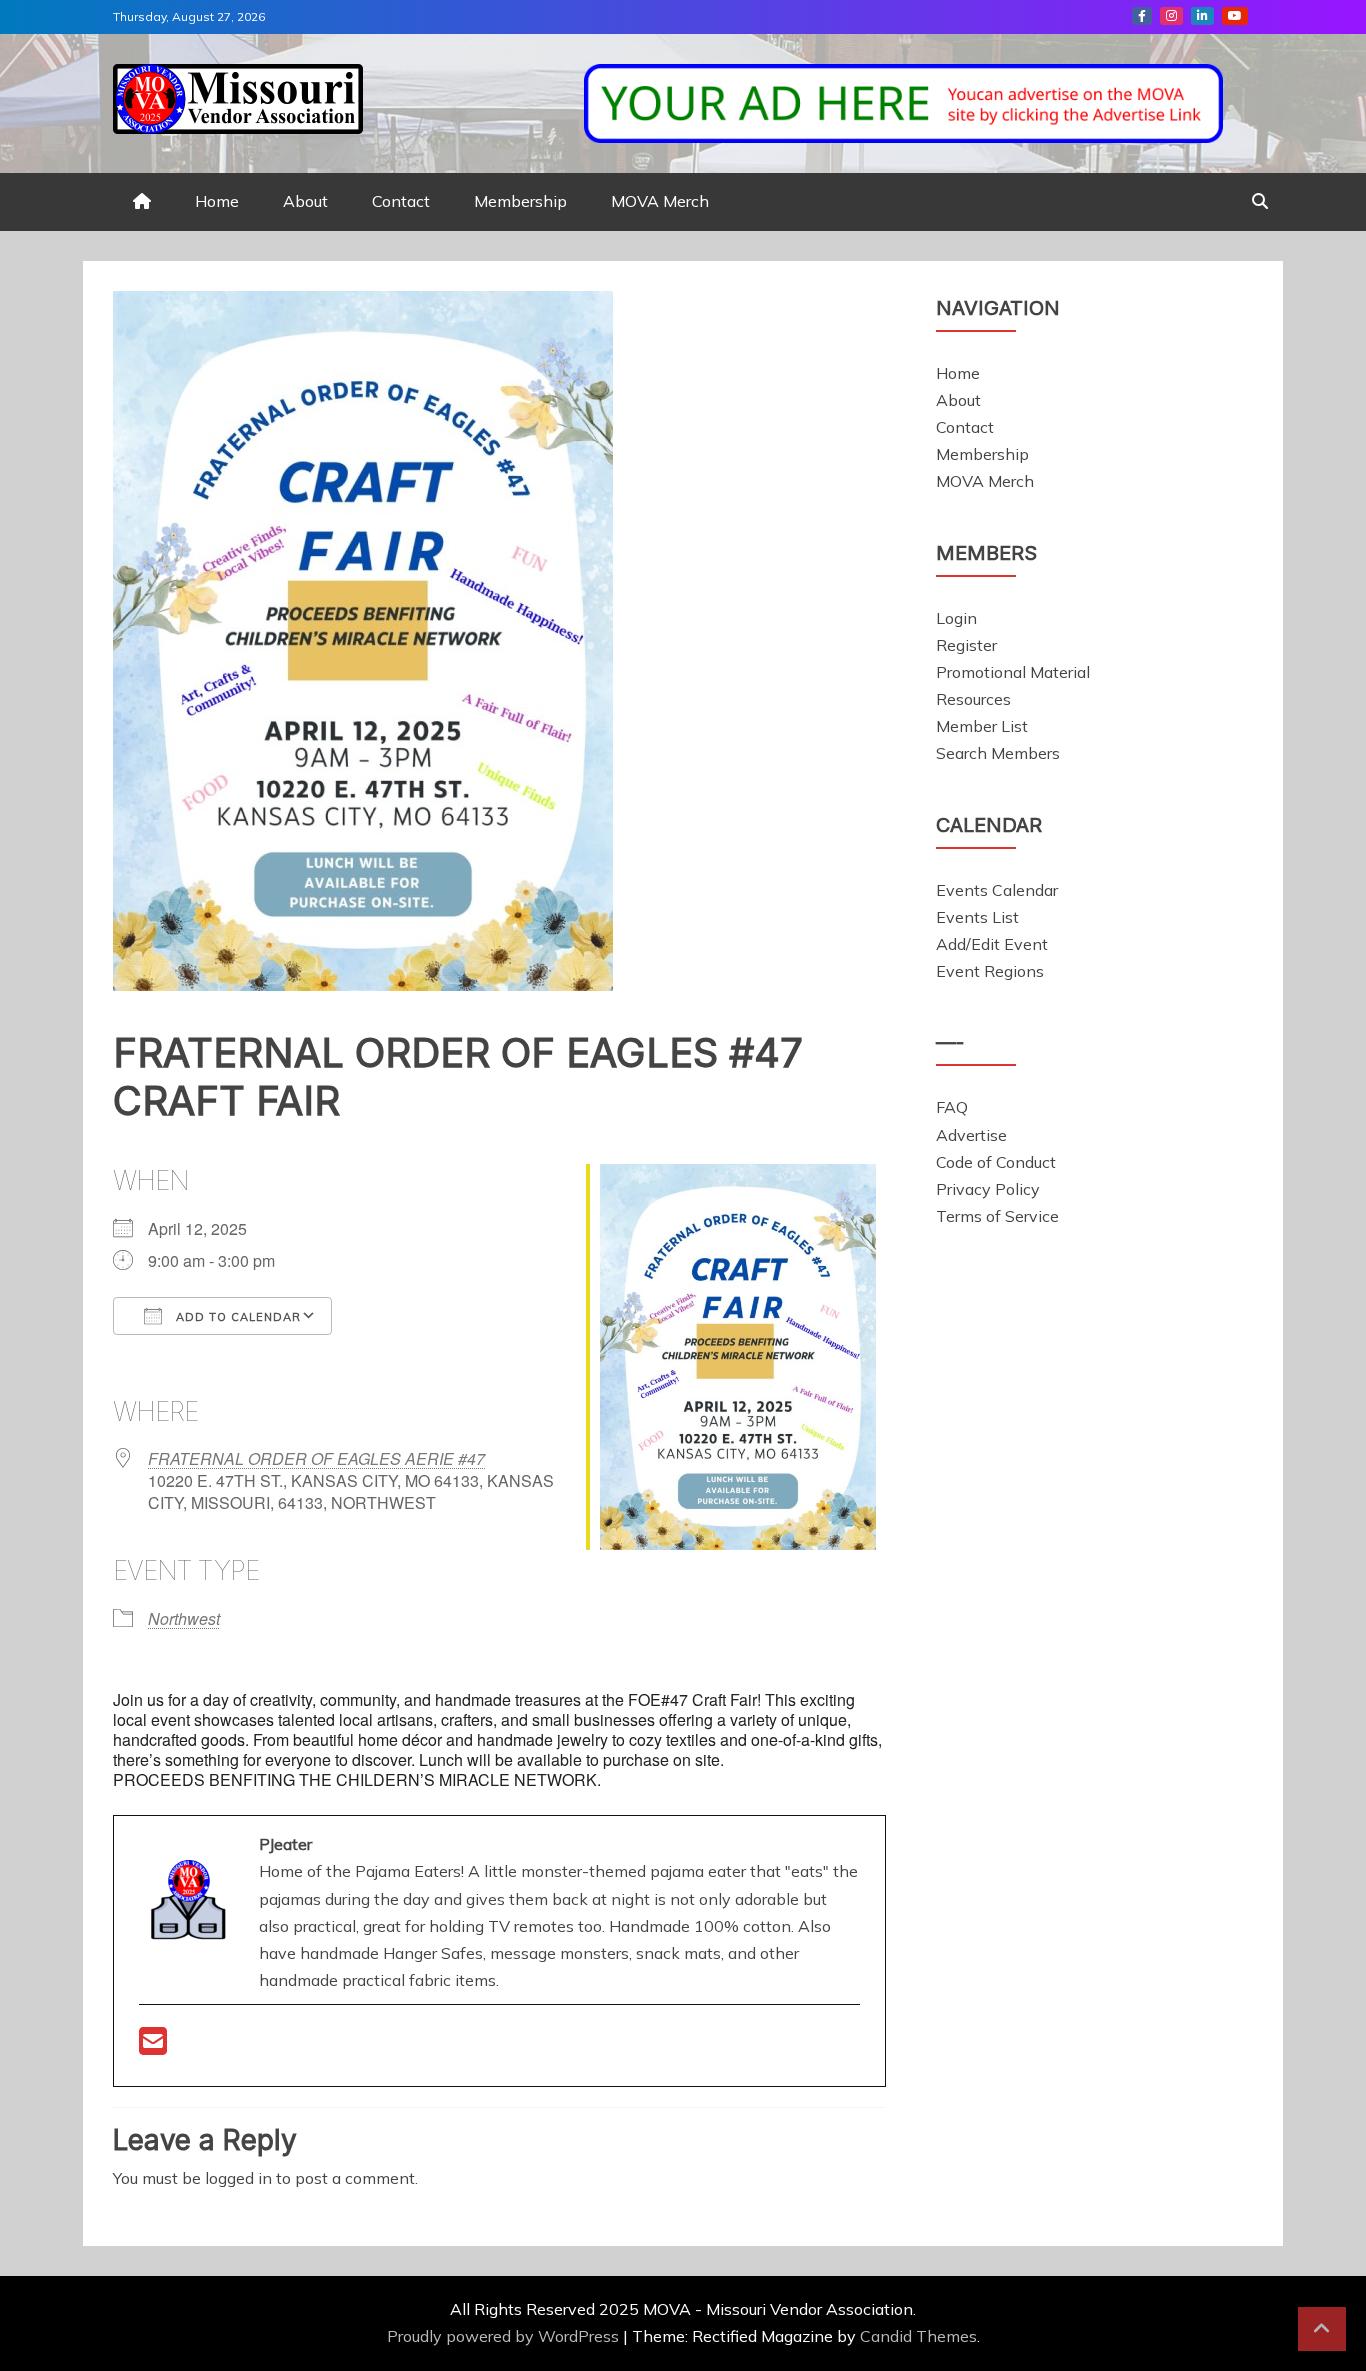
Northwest (184, 1618)
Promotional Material (1013, 672)
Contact (401, 201)
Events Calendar (997, 890)
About (305, 201)
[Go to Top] (1322, 2329)
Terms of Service (997, 1216)
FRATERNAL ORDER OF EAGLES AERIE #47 (316, 1458)
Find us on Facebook (1142, 16)
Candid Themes (918, 2336)
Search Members (998, 753)
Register (966, 645)
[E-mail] (153, 2047)
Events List (977, 917)
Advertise (971, 1135)
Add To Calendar (236, 1317)
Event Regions (990, 971)
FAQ (952, 1107)
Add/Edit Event (992, 944)
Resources (973, 699)
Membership (520, 201)
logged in (238, 2178)
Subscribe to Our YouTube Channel (1235, 16)
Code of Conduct (996, 1162)
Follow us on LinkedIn (1202, 16)
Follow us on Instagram (1171, 16)
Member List (982, 726)
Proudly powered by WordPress (505, 2336)
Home (217, 201)
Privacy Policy (988, 1189)
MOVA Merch (660, 201)
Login (956, 618)
